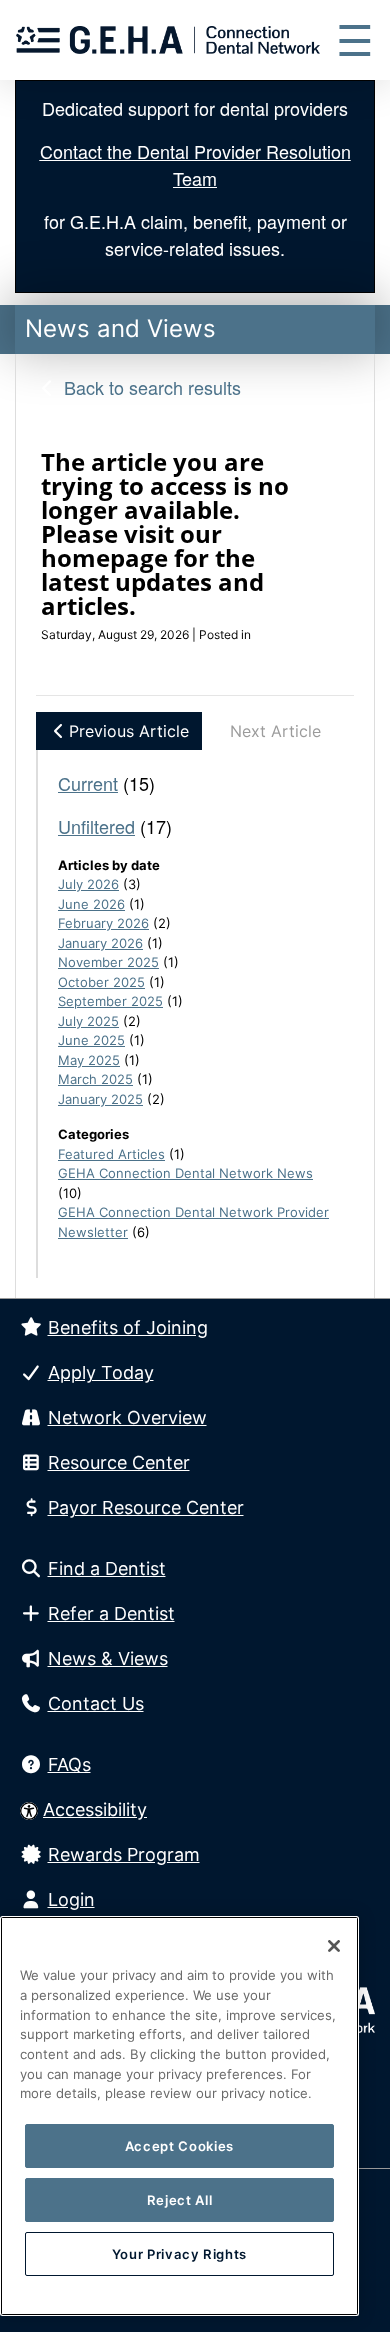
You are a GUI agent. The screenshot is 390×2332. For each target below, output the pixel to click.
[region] (179, 2116)
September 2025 (110, 1001)
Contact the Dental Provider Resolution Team (195, 164)
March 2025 (95, 1079)
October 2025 (101, 982)
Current (88, 783)
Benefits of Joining (128, 1327)
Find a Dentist (107, 1568)
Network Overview (127, 1417)
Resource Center (119, 1462)
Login (71, 1899)
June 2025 (91, 1040)
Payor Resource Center (146, 1507)
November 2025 (108, 962)
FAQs (69, 1764)
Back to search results (150, 387)
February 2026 (103, 923)
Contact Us (96, 1703)
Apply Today (101, 1372)
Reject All (180, 2200)
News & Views (108, 1658)
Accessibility (95, 1809)
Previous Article (129, 731)
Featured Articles (111, 1154)
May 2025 (89, 1060)
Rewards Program (124, 1854)
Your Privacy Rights (179, 2254)
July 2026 (88, 884)
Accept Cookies (179, 2146)
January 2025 (100, 1099)
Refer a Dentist (111, 1613)
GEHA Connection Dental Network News (185, 1173)
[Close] (334, 1946)
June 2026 (91, 904)
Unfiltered (96, 826)
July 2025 (88, 1021)
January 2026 (100, 943)
